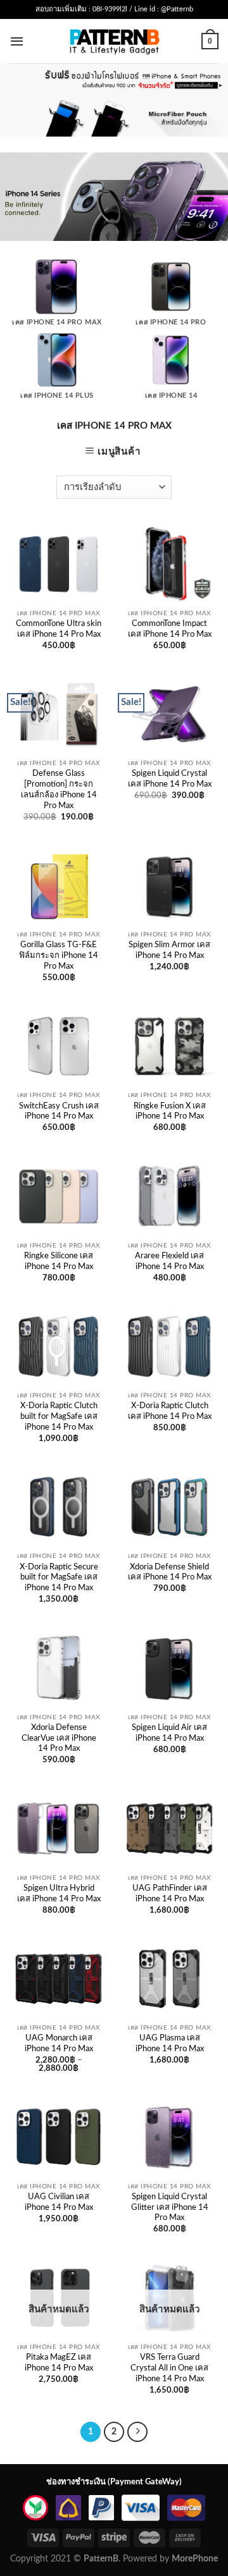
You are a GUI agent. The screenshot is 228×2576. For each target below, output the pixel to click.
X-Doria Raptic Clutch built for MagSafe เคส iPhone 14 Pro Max (59, 1417)
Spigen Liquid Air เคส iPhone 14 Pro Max (169, 1733)
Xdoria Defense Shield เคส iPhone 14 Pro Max (170, 1573)
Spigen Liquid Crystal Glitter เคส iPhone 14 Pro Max (170, 2208)
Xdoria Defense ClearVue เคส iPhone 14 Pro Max (59, 1739)
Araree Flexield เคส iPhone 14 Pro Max (169, 1261)
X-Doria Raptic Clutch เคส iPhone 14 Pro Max (170, 1411)
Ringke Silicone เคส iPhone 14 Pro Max (59, 1261)
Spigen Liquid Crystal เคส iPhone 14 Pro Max (170, 779)
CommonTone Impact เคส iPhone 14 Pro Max (170, 629)
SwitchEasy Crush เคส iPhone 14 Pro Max (59, 1112)
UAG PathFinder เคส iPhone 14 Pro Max (170, 1894)
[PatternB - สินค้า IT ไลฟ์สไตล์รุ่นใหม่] (114, 41)
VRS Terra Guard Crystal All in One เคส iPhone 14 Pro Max (169, 2368)
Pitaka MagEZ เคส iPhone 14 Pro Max (59, 2363)
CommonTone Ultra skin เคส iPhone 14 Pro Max (59, 629)
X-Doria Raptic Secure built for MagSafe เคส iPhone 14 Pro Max (59, 1578)
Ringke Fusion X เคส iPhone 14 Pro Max (170, 1112)
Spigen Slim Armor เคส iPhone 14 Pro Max (169, 950)
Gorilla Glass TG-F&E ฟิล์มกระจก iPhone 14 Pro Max (59, 956)
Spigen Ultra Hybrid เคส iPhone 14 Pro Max (59, 1894)
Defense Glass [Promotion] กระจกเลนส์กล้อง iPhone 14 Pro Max (59, 789)
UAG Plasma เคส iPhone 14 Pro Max (170, 2044)
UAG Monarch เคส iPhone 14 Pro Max (59, 2044)
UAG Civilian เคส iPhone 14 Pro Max (59, 2202)
